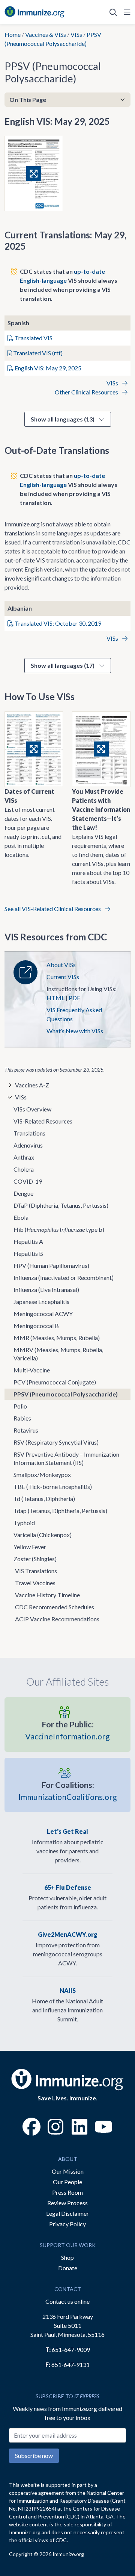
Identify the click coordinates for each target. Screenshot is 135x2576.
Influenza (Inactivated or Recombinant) (64, 1277)
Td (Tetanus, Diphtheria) (44, 1499)
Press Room (67, 2192)
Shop (67, 2257)
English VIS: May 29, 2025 (47, 368)
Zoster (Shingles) (35, 1559)
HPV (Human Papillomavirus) (51, 1265)
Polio (20, 1406)
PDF (74, 998)
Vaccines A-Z (32, 1085)
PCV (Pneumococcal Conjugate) (55, 1382)
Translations (29, 1133)
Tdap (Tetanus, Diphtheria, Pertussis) (60, 1511)
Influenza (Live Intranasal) (46, 1290)
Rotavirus (26, 1430)
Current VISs (63, 977)
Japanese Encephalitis (41, 1302)
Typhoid (24, 1523)
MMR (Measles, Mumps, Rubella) (57, 1338)
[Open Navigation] (126, 12)
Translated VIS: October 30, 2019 (57, 623)
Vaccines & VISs (46, 34)
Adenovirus (28, 1145)
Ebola (21, 1217)
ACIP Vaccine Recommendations (57, 1619)
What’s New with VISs (75, 1031)
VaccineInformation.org (67, 1730)
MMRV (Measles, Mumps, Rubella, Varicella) (58, 1354)
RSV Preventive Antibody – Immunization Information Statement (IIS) (66, 1458)
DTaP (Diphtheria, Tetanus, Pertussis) (61, 1205)
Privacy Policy (67, 2224)
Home (13, 34)
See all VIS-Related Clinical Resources (53, 909)
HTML (55, 998)
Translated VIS (33, 338)
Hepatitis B (28, 1253)
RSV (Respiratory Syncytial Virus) (56, 1442)
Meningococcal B (36, 1326)
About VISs (61, 965)
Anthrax (24, 1157)
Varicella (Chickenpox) (43, 1535)
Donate (68, 2268)
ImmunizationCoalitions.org (68, 1791)
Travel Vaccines (35, 1583)
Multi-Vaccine (32, 1370)
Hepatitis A (28, 1241)
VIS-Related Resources (43, 1121)
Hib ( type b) (59, 1229)
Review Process (67, 2203)
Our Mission (68, 2171)
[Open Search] (113, 12)
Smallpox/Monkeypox (42, 1474)
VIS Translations (36, 1571)
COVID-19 (28, 1181)
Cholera (24, 1169)
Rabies (22, 1418)
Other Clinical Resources (87, 392)
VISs (76, 34)
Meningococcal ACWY (43, 1314)
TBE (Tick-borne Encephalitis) (53, 1487)
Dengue (23, 1193)
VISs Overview (32, 1109)
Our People (67, 2182)
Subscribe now (34, 2455)
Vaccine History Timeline (47, 1595)
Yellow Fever (30, 1547)
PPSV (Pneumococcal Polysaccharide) (66, 1394)
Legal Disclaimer (67, 2213)
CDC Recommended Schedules (55, 1607)
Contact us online (67, 2301)
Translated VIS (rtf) (37, 353)
